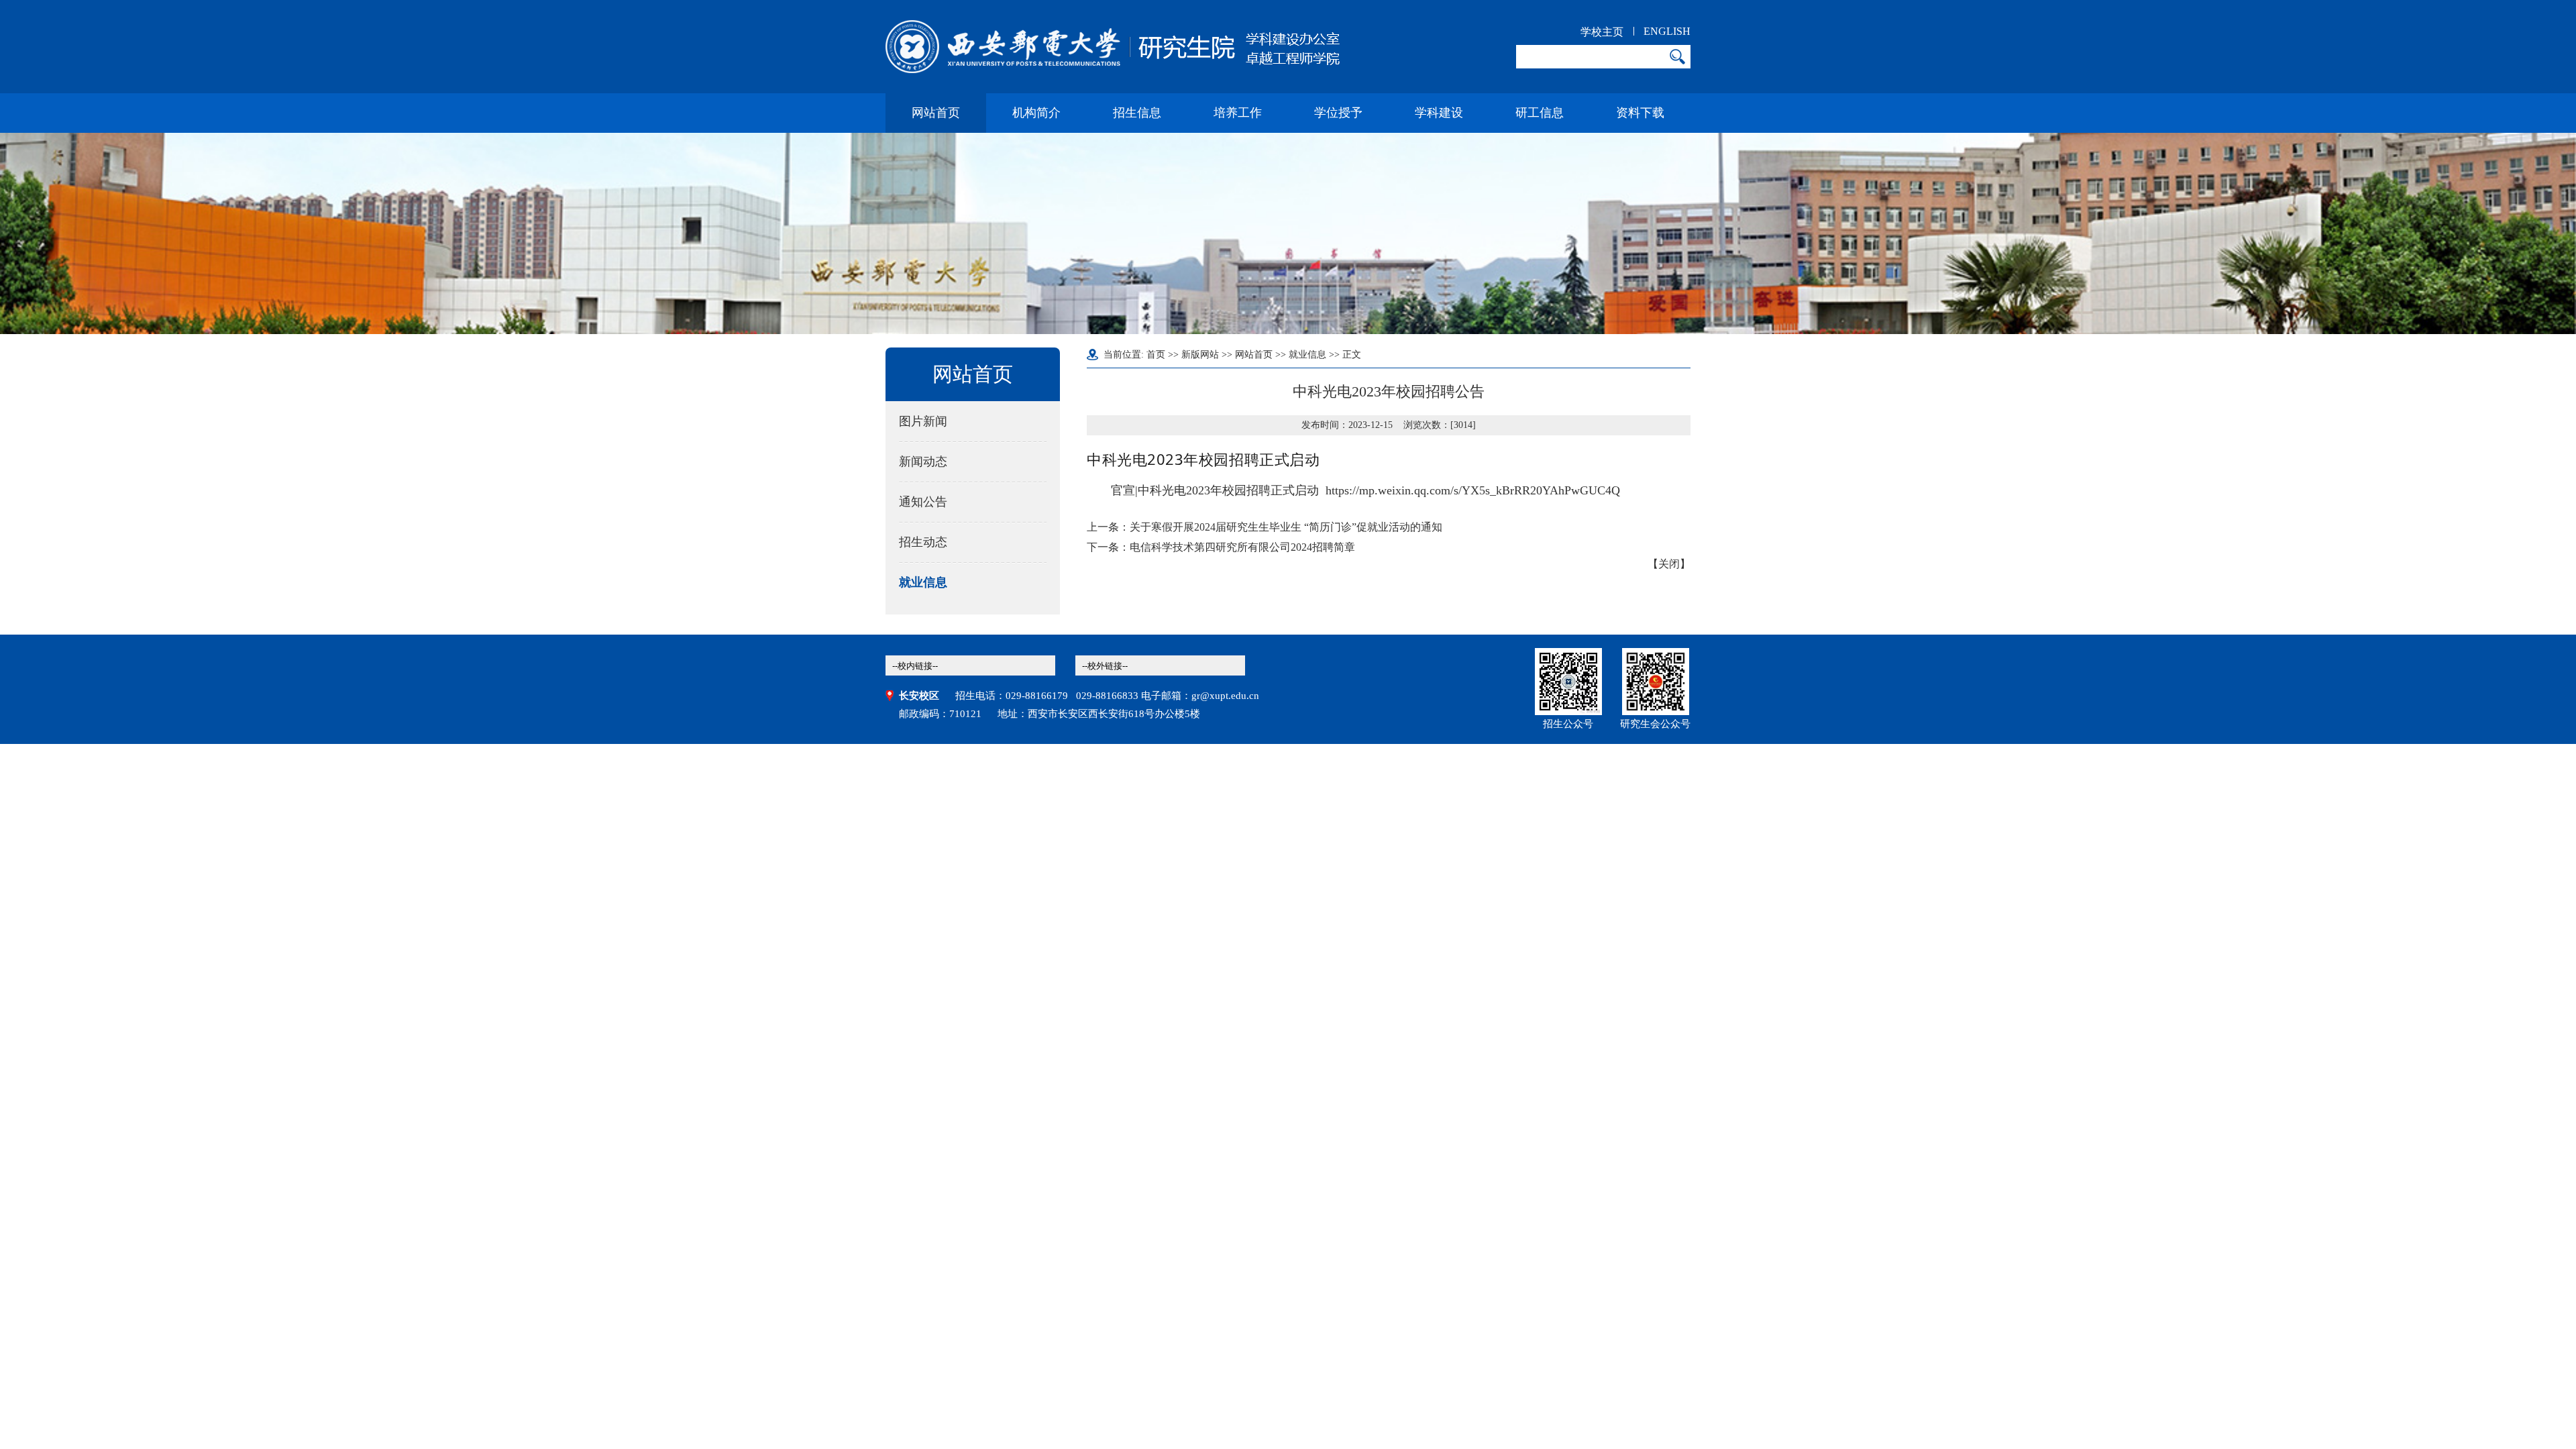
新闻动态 (923, 462)
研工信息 (1540, 113)
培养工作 (1238, 113)
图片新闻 (923, 421)
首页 (1156, 355)
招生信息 (1137, 113)
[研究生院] (1113, 47)
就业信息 (923, 582)
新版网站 (1200, 355)
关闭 (1669, 564)
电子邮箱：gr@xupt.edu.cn (1200, 696)
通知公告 (923, 502)
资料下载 (1640, 113)
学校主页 (1602, 32)
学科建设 (1439, 113)
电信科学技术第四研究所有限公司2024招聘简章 (1242, 547)
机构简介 (1036, 113)
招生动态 (923, 542)
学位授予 (1338, 113)
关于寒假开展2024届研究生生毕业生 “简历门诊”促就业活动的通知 (1286, 527)
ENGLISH (1667, 31)
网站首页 (936, 113)
